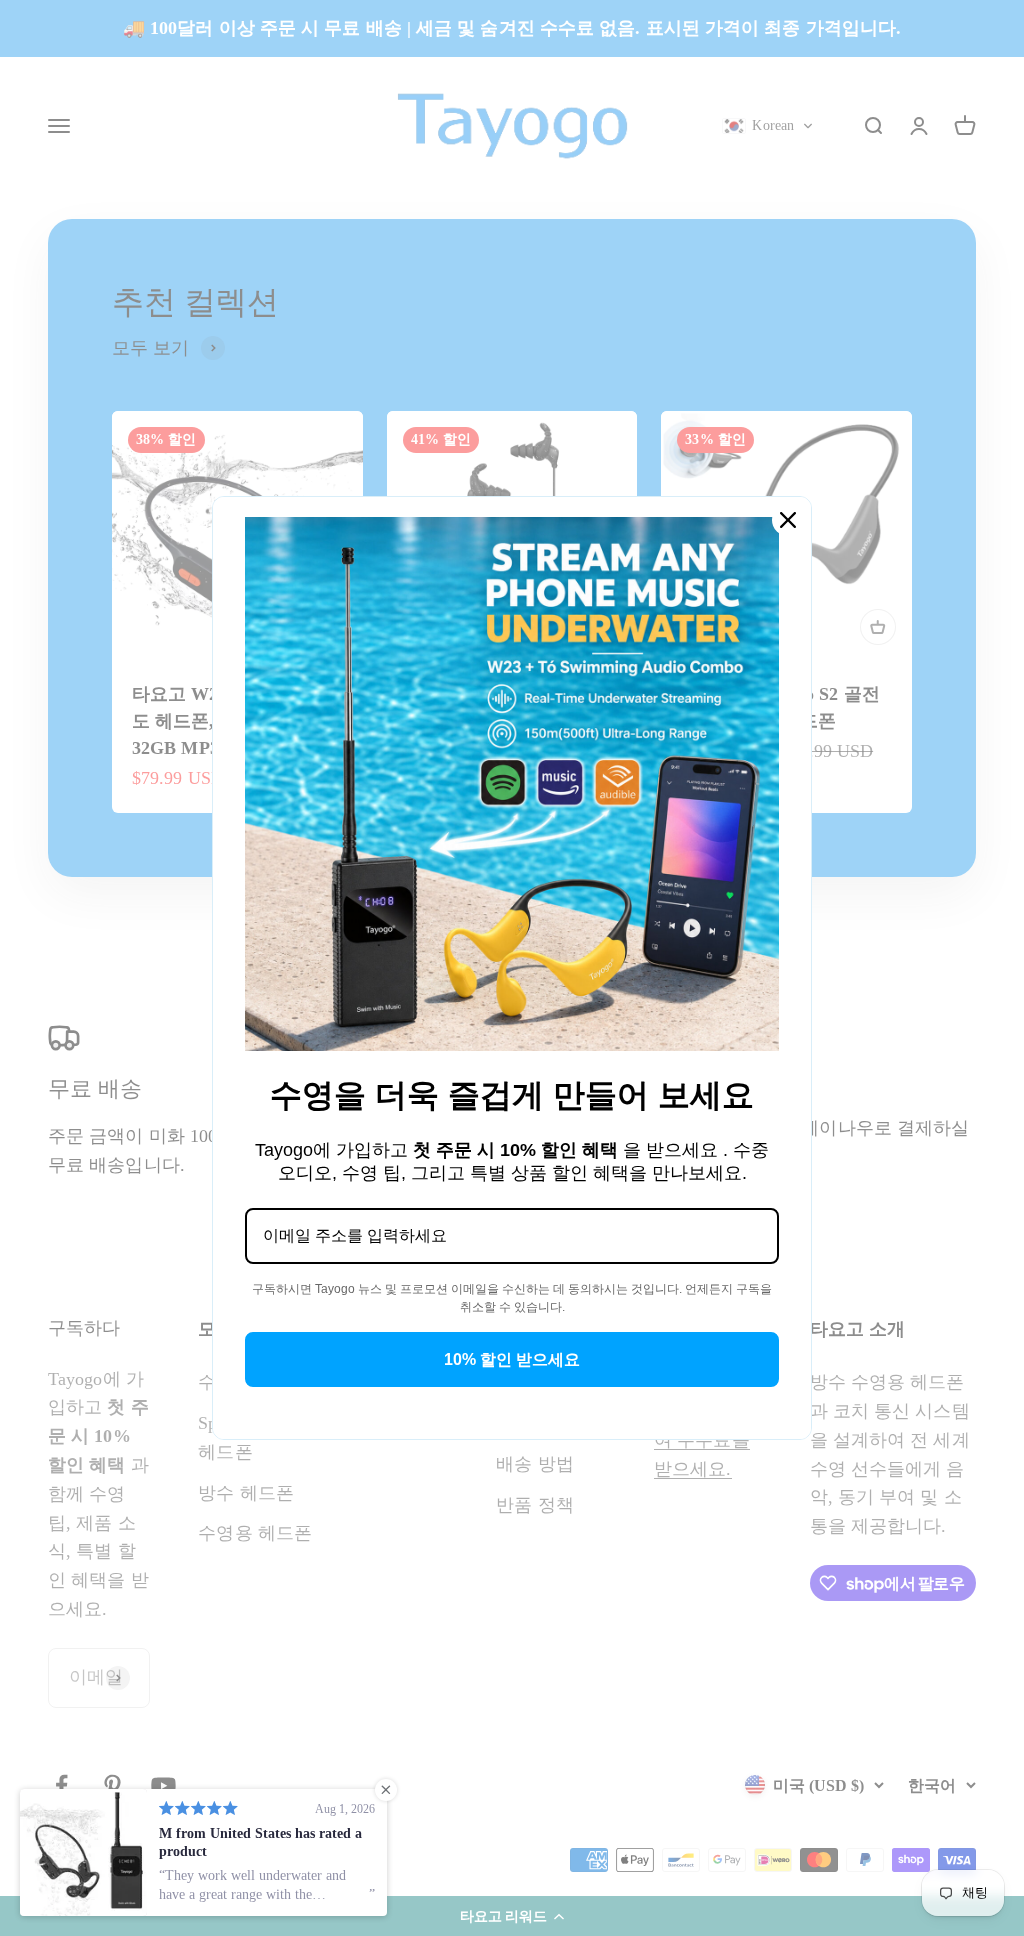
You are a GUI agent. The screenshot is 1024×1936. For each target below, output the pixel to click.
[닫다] (788, 520)
